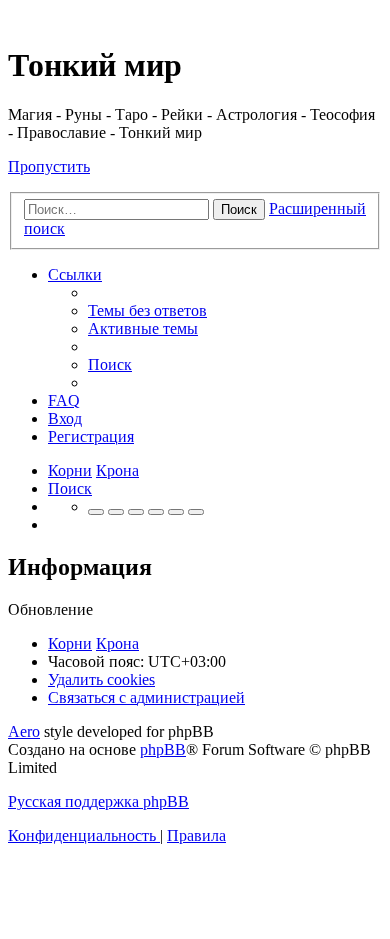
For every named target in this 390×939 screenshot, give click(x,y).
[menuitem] (147, 310)
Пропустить (49, 166)
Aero (24, 731)
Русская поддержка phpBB (98, 801)
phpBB (163, 749)
